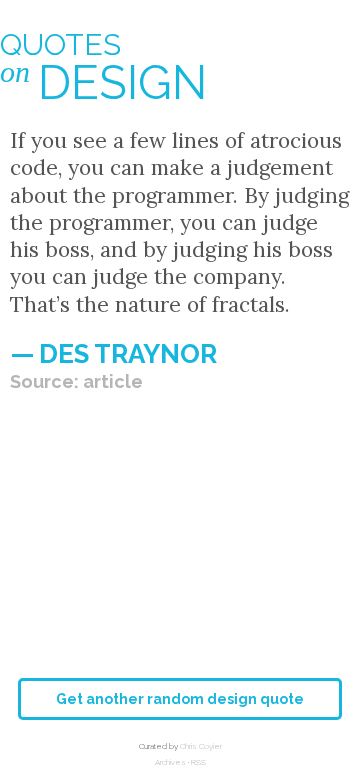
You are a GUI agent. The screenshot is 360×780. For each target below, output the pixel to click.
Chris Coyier (201, 746)
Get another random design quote (180, 699)
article (113, 381)
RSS (198, 762)
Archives (170, 762)
